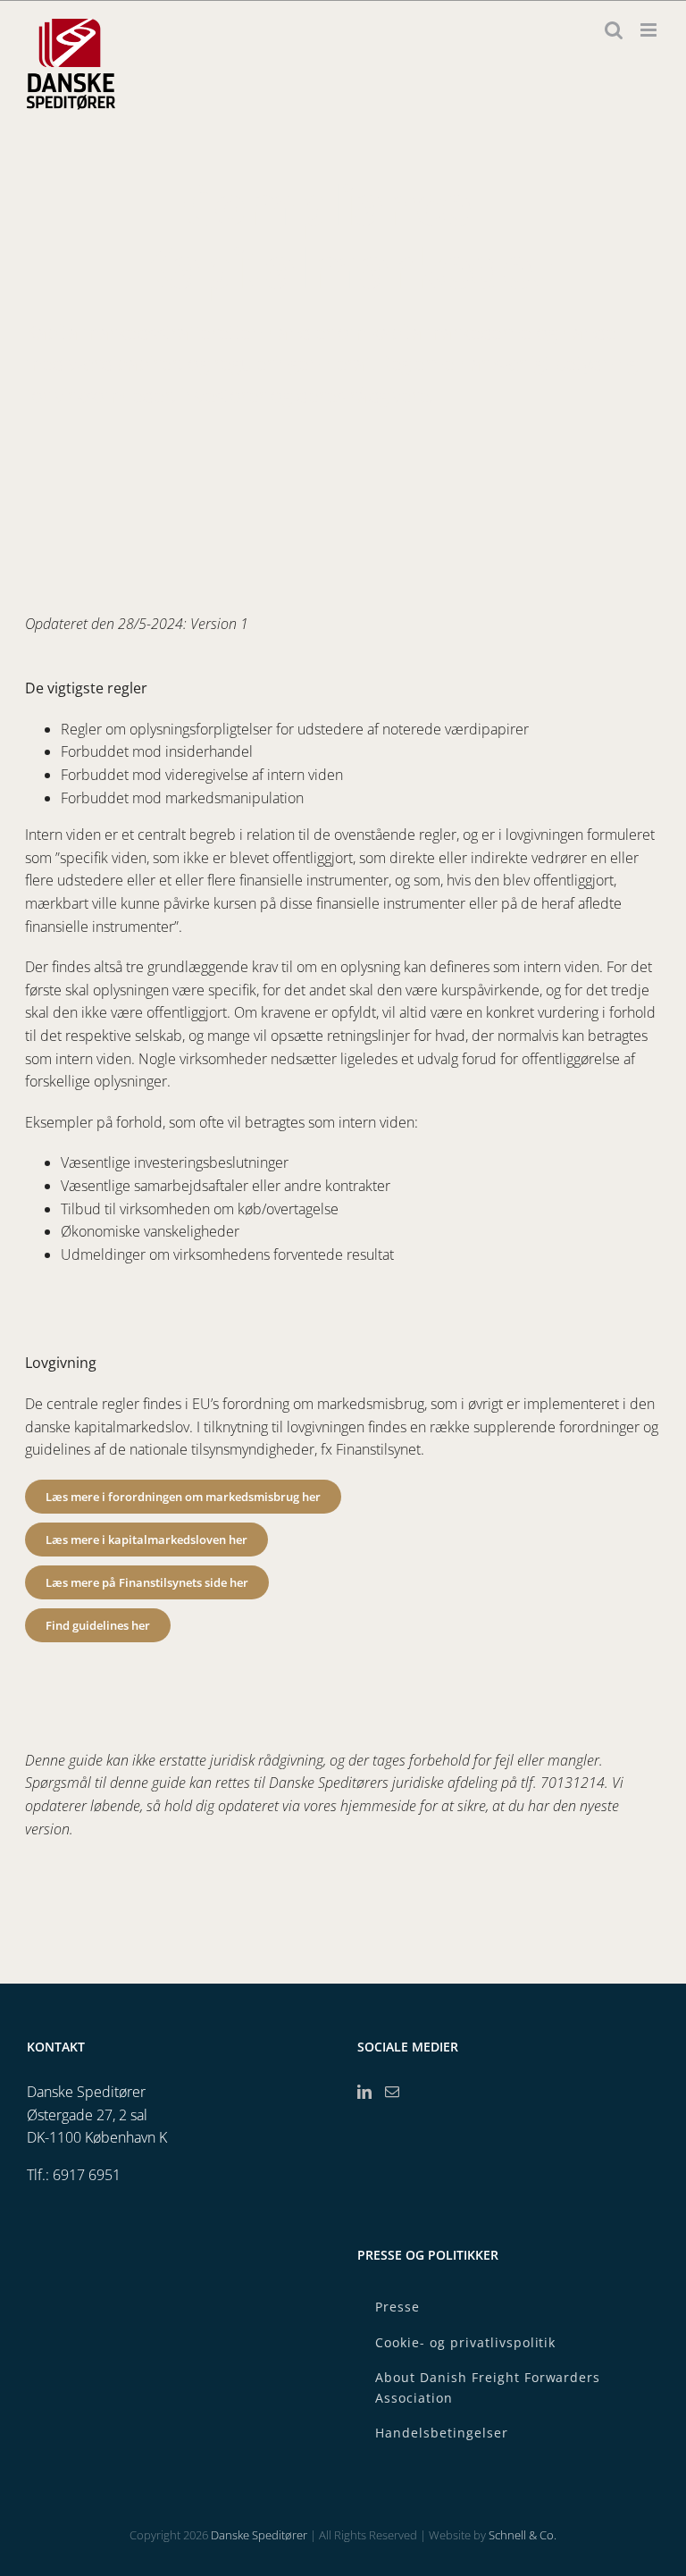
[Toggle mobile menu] (650, 30)
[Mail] (392, 2092)
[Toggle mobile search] (614, 30)
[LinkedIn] (364, 2092)
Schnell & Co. (523, 2535)
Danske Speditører (259, 2535)
